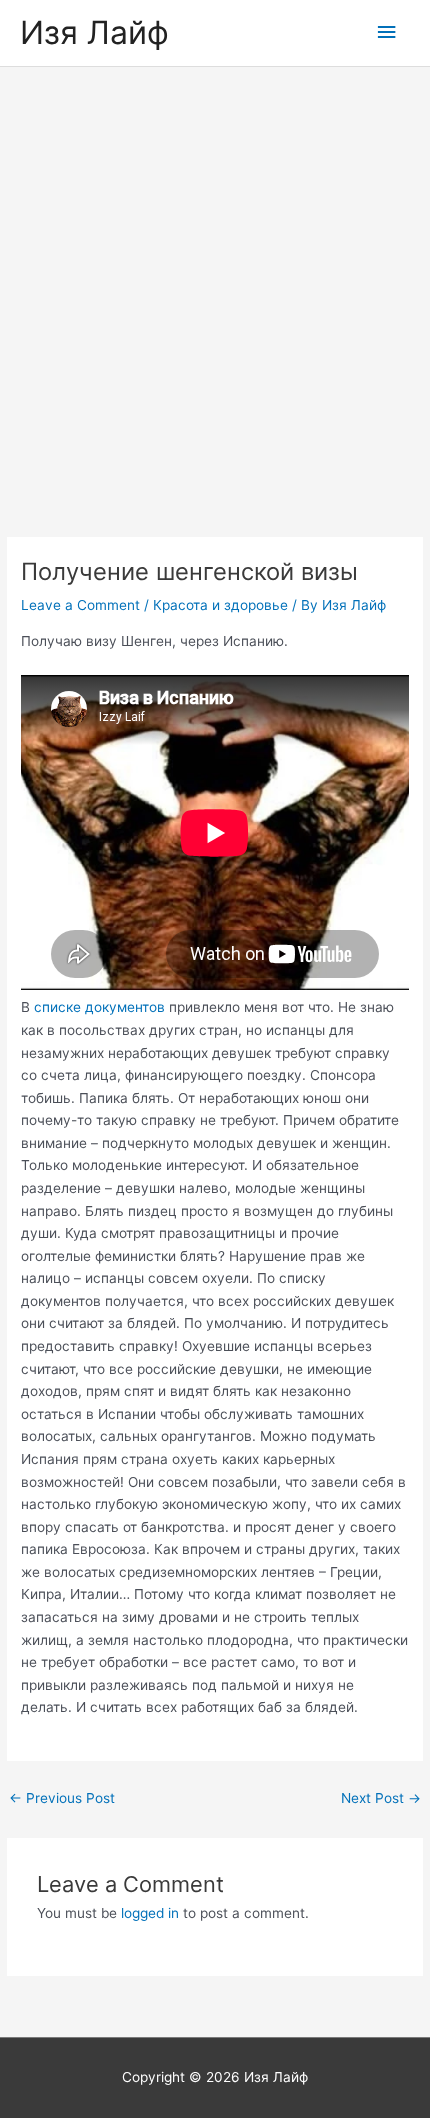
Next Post (381, 1798)
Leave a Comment (80, 605)
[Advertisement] (215, 292)
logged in (150, 1913)
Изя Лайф (94, 32)
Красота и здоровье (220, 605)
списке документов (99, 1007)
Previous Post (62, 1798)
